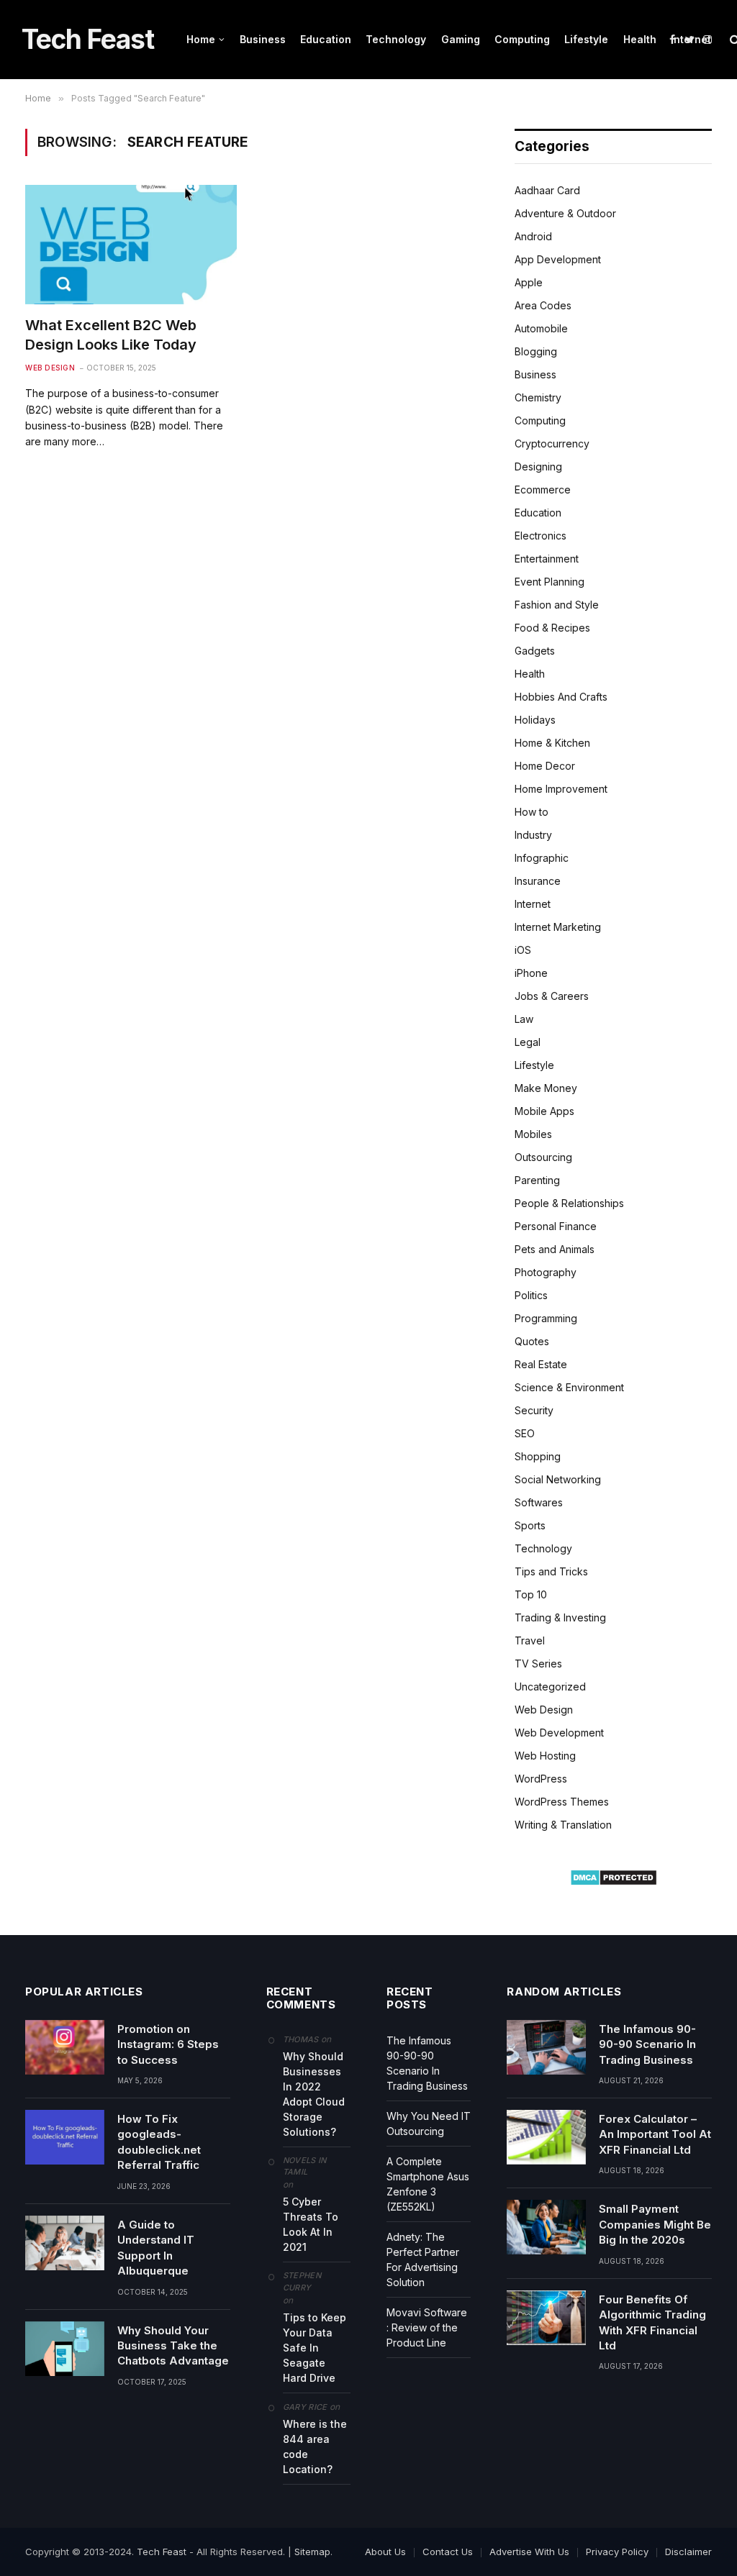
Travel (530, 1640)
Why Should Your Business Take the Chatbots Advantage (173, 2346)
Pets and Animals (555, 1249)
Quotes (532, 1341)
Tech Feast (162, 2552)
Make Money (546, 1088)
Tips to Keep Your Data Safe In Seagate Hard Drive (315, 2348)
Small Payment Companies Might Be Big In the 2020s (655, 2224)
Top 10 (531, 1594)
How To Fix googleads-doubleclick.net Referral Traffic (159, 2142)
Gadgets (535, 651)
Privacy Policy (617, 2552)
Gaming (461, 39)
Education (326, 39)
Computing (522, 39)
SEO (525, 1433)
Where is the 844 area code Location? (315, 2447)
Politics (531, 1295)
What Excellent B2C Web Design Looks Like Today (111, 335)
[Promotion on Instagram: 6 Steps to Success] (65, 2047)
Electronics (541, 536)
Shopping (538, 1456)
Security (534, 1410)
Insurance (538, 881)
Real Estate (541, 1364)
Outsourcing (543, 1157)
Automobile (541, 328)
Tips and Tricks (551, 1571)
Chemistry (538, 397)
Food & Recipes (552, 628)
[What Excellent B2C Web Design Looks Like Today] (131, 244)
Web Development (559, 1733)
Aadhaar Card (547, 190)
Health (640, 39)
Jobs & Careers (552, 996)
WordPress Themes (562, 1802)
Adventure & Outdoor (565, 213)
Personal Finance (556, 1226)
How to (532, 812)
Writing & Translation (563, 1825)
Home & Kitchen (552, 743)
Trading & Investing (560, 1617)
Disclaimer (688, 2552)
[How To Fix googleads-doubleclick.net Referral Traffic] (65, 2137)
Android (533, 236)
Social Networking (558, 1479)
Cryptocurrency (552, 443)
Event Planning (550, 582)
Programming (546, 1318)
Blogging (536, 351)
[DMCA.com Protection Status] (614, 1882)
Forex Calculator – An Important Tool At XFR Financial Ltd (655, 2134)
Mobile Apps (544, 1111)
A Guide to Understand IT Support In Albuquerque (156, 2248)
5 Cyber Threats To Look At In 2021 (311, 2224)
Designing (538, 466)
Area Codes (543, 305)
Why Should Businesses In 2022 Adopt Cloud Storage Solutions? (314, 2094)
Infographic (542, 858)
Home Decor (545, 766)
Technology (396, 39)
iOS (523, 950)
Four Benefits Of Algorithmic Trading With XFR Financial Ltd (652, 2322)
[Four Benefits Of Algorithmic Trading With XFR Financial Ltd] (546, 2318)
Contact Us (448, 2552)
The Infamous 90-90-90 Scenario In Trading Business (647, 2044)
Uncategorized (550, 1687)
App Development (558, 259)
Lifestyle (586, 39)
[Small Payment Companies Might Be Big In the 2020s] (546, 2227)
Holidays (535, 720)
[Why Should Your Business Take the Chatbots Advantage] (65, 2349)
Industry (533, 835)
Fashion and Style (557, 605)
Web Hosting (545, 1756)
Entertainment (547, 559)
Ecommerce (543, 490)
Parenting (537, 1180)
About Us (385, 2552)
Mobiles (533, 1134)
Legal (528, 1042)
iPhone (531, 973)
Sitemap (312, 2552)
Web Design (50, 368)
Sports (530, 1525)
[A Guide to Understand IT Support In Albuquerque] (65, 2243)
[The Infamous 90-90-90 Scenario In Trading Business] (546, 2047)
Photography (546, 1272)
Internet (691, 39)
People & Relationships (569, 1203)
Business (263, 39)
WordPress (541, 1779)
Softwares (539, 1502)
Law (524, 1019)
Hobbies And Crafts (561, 697)
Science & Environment (569, 1387)
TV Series (538, 1664)
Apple (529, 282)
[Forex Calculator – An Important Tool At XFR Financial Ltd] (546, 2137)
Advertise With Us (529, 2552)
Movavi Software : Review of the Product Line (427, 2327)
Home (201, 39)
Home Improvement (561, 789)
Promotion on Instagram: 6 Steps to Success (168, 2044)
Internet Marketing (558, 927)
